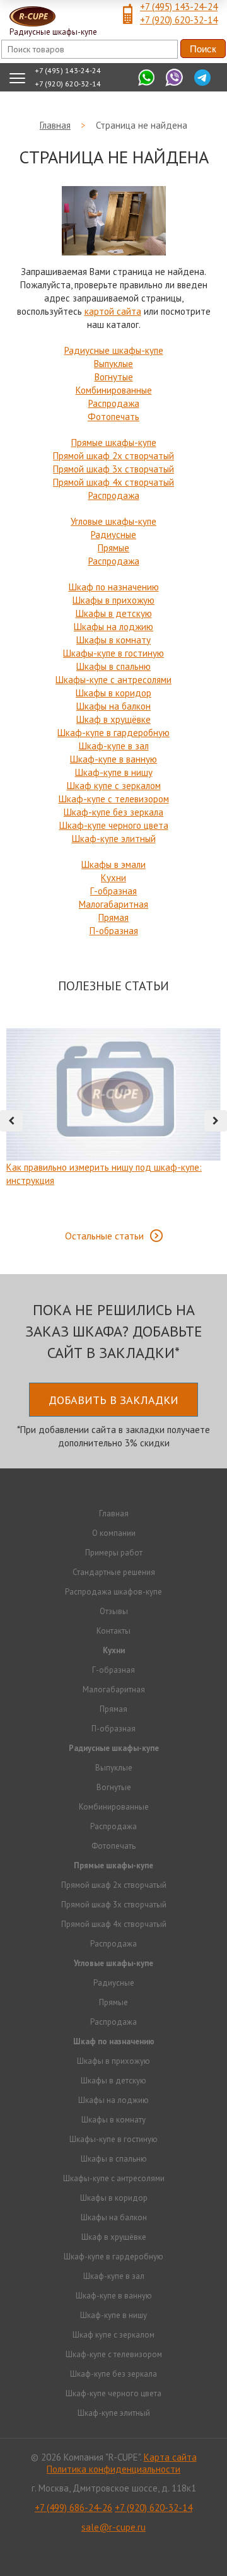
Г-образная (113, 891)
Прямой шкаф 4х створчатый (113, 482)
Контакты (113, 1631)
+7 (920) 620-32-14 (179, 20)
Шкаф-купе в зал (114, 746)
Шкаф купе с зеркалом (114, 786)
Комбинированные (114, 390)
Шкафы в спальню (113, 666)
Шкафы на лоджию (113, 627)
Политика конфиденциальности (113, 2469)
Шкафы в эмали (113, 864)
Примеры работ (114, 1553)
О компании (114, 1533)
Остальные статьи (104, 1236)
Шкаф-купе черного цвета (114, 825)
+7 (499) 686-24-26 (73, 2508)
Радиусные (113, 535)
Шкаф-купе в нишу (114, 772)
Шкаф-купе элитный (114, 839)
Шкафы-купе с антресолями (113, 680)
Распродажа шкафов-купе (113, 1592)
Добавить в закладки (113, 1400)
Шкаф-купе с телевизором (114, 799)
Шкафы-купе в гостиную (113, 653)
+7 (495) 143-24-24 (179, 7)
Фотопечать (113, 417)
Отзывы (114, 1611)
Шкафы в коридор (113, 693)
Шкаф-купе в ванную (113, 759)
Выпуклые (113, 364)
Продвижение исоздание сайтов (113, 2550)
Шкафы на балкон (113, 706)
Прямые (113, 548)
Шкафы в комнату (113, 640)
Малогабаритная (113, 904)
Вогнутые (114, 377)
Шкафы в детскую (114, 613)
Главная (114, 1513)
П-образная (114, 931)
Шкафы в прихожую (113, 600)
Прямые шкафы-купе (114, 442)
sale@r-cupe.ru (113, 2527)
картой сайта (113, 311)
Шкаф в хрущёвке (113, 719)
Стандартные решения (114, 1572)
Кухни (113, 878)
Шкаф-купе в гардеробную (113, 733)
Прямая (113, 917)
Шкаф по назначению (114, 587)
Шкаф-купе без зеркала (113, 812)
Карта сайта (170, 2457)
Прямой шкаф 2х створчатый (113, 456)
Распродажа (114, 403)
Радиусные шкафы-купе (114, 350)
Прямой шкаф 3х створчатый (113, 469)
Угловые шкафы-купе (113, 521)
